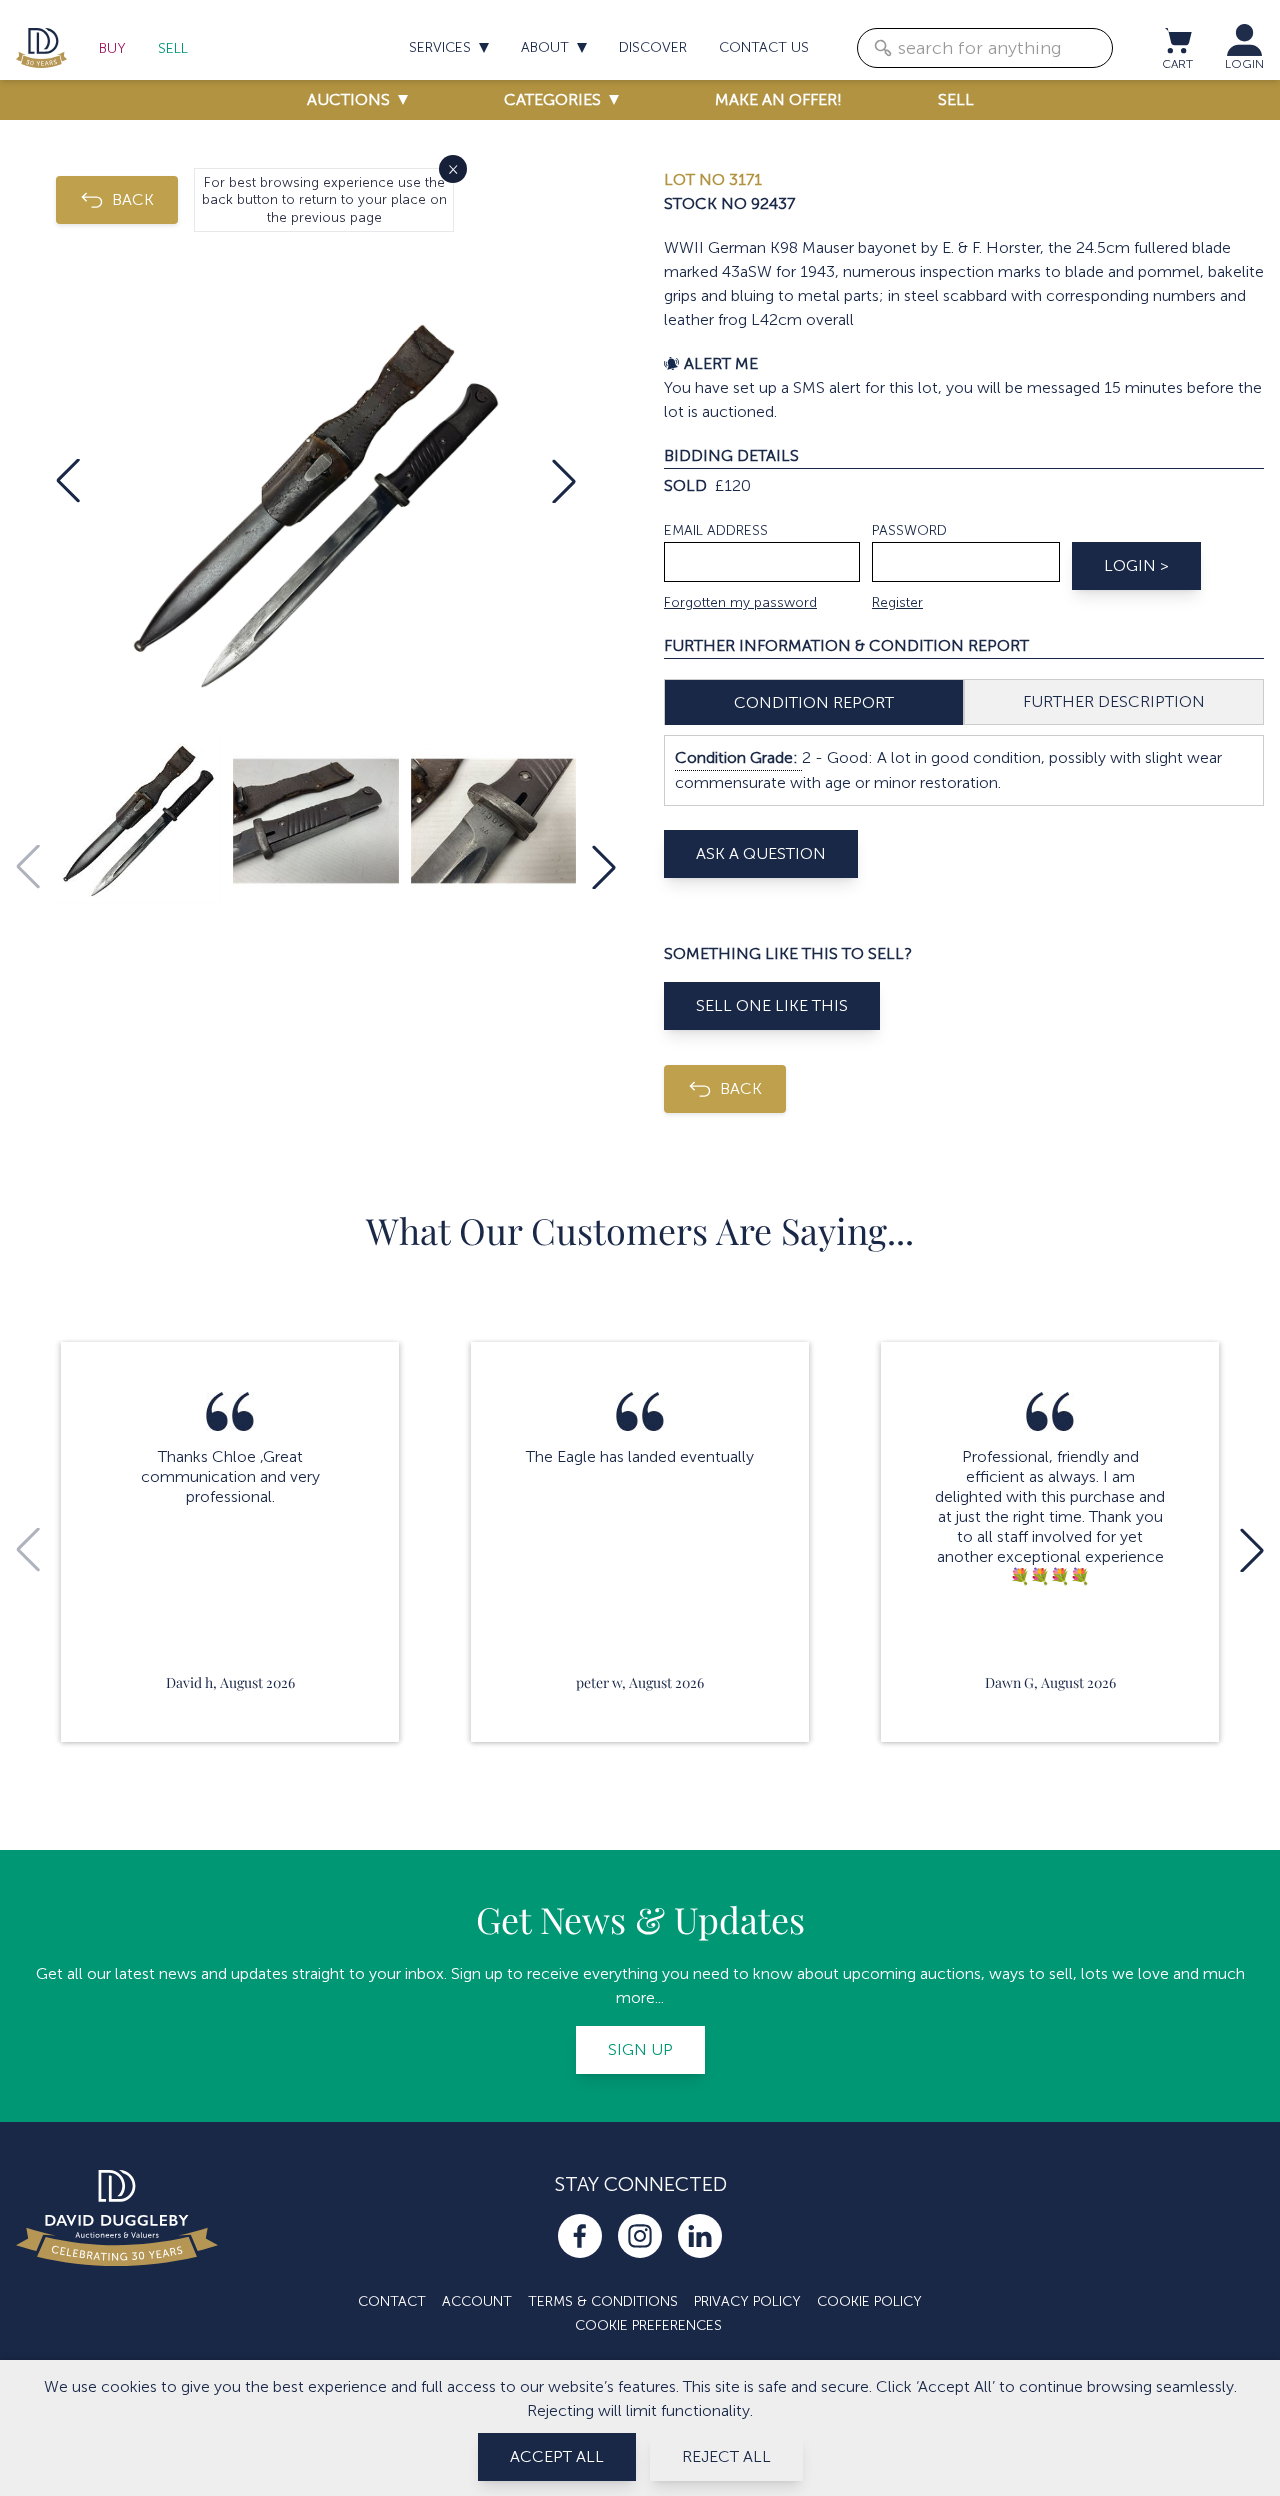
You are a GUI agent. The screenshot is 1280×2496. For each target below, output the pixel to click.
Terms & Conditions (603, 2301)
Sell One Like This (772, 1005)
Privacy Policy (747, 2301)
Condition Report (814, 702)
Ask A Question (761, 853)
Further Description (1114, 701)
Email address (716, 530)
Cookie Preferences (648, 2325)
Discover (653, 47)
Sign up (640, 2049)
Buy (112, 48)
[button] (68, 481)
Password (909, 530)
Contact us (764, 47)
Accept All (557, 2456)
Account (477, 2301)
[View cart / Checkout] (1177, 40)
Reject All (726, 2456)
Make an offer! (778, 99)
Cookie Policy (869, 2301)
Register (897, 602)
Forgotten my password (740, 602)
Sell (173, 48)
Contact (392, 2301)
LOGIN (1244, 64)
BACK (133, 199)
